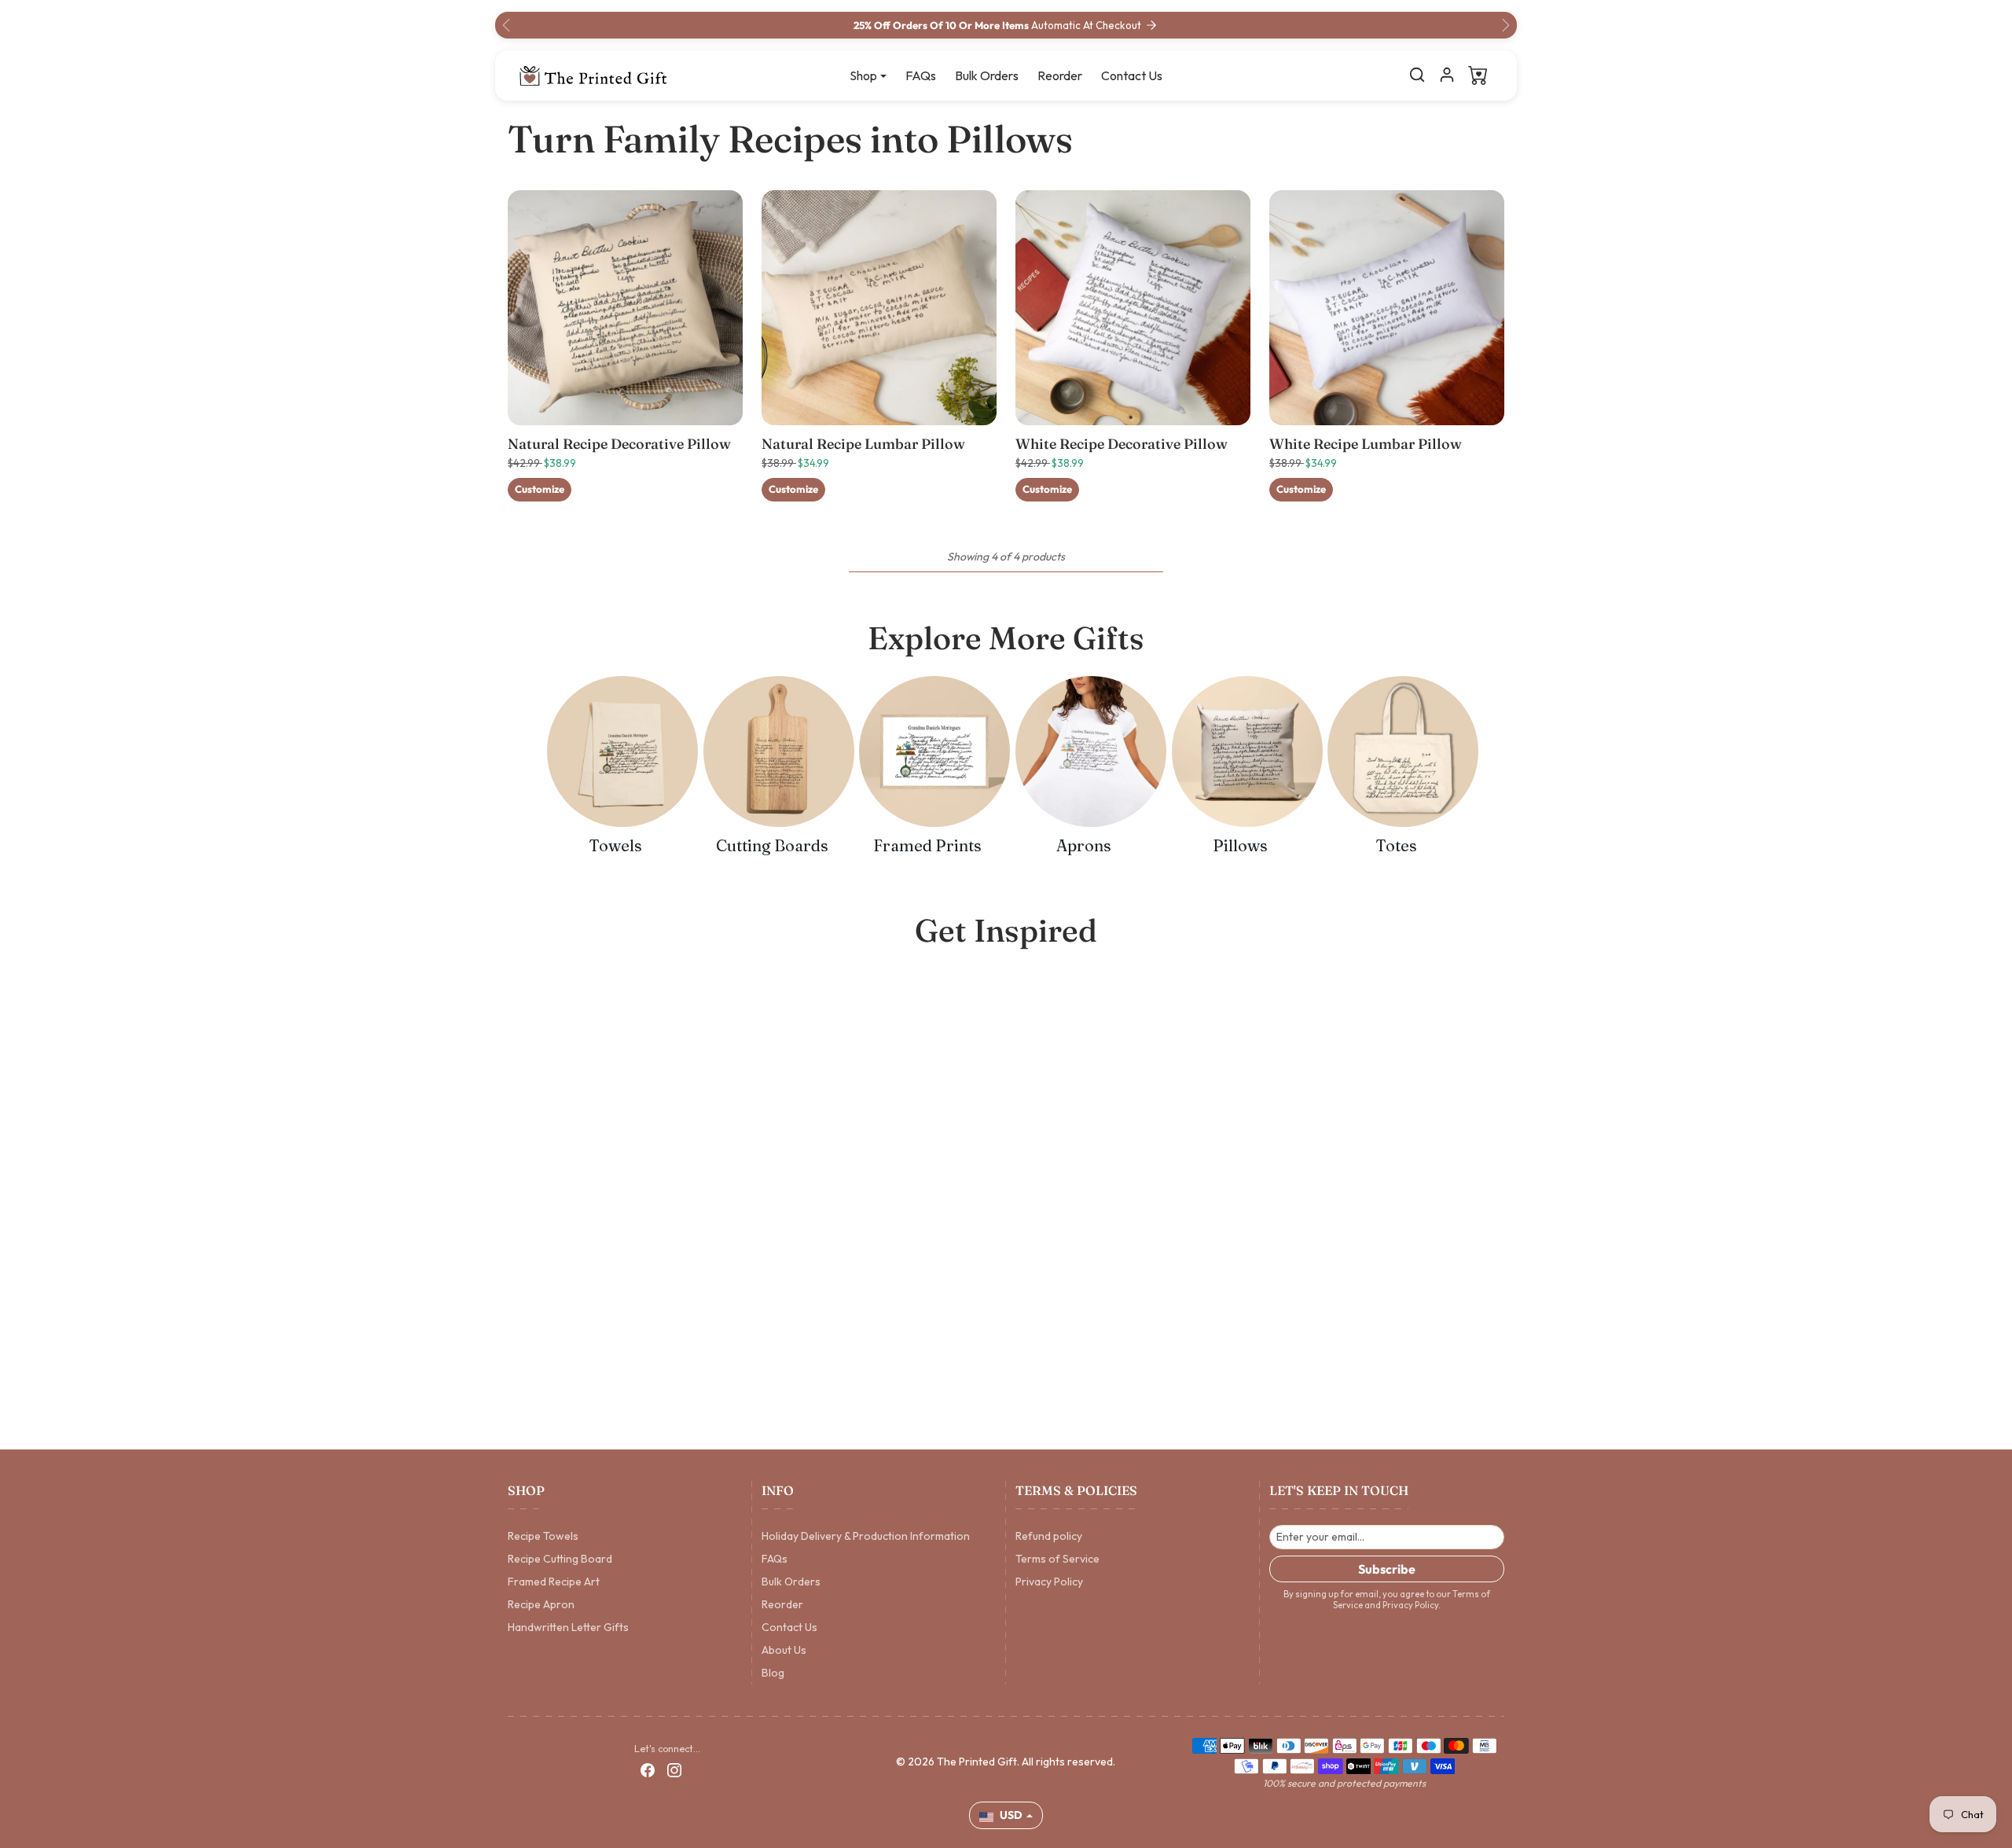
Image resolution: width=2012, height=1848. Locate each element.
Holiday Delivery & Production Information (866, 1536)
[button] (1417, 75)
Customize (540, 489)
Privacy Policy (1049, 1582)
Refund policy (1049, 1536)
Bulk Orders (987, 75)
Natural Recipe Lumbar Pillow (863, 444)
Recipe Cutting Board (560, 1559)
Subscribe (1387, 1569)
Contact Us (1132, 75)
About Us (784, 1650)
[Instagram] (674, 1770)
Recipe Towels (543, 1536)
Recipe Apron (541, 1604)
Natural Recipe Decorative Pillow (619, 444)
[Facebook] (648, 1770)
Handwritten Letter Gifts (568, 1627)
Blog (773, 1673)
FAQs (921, 75)
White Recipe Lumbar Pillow (1366, 444)
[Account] (1447, 75)
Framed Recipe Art (554, 1582)
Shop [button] (863, 75)
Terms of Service (1057, 1559)
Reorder (1060, 75)
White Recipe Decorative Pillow (1122, 444)
